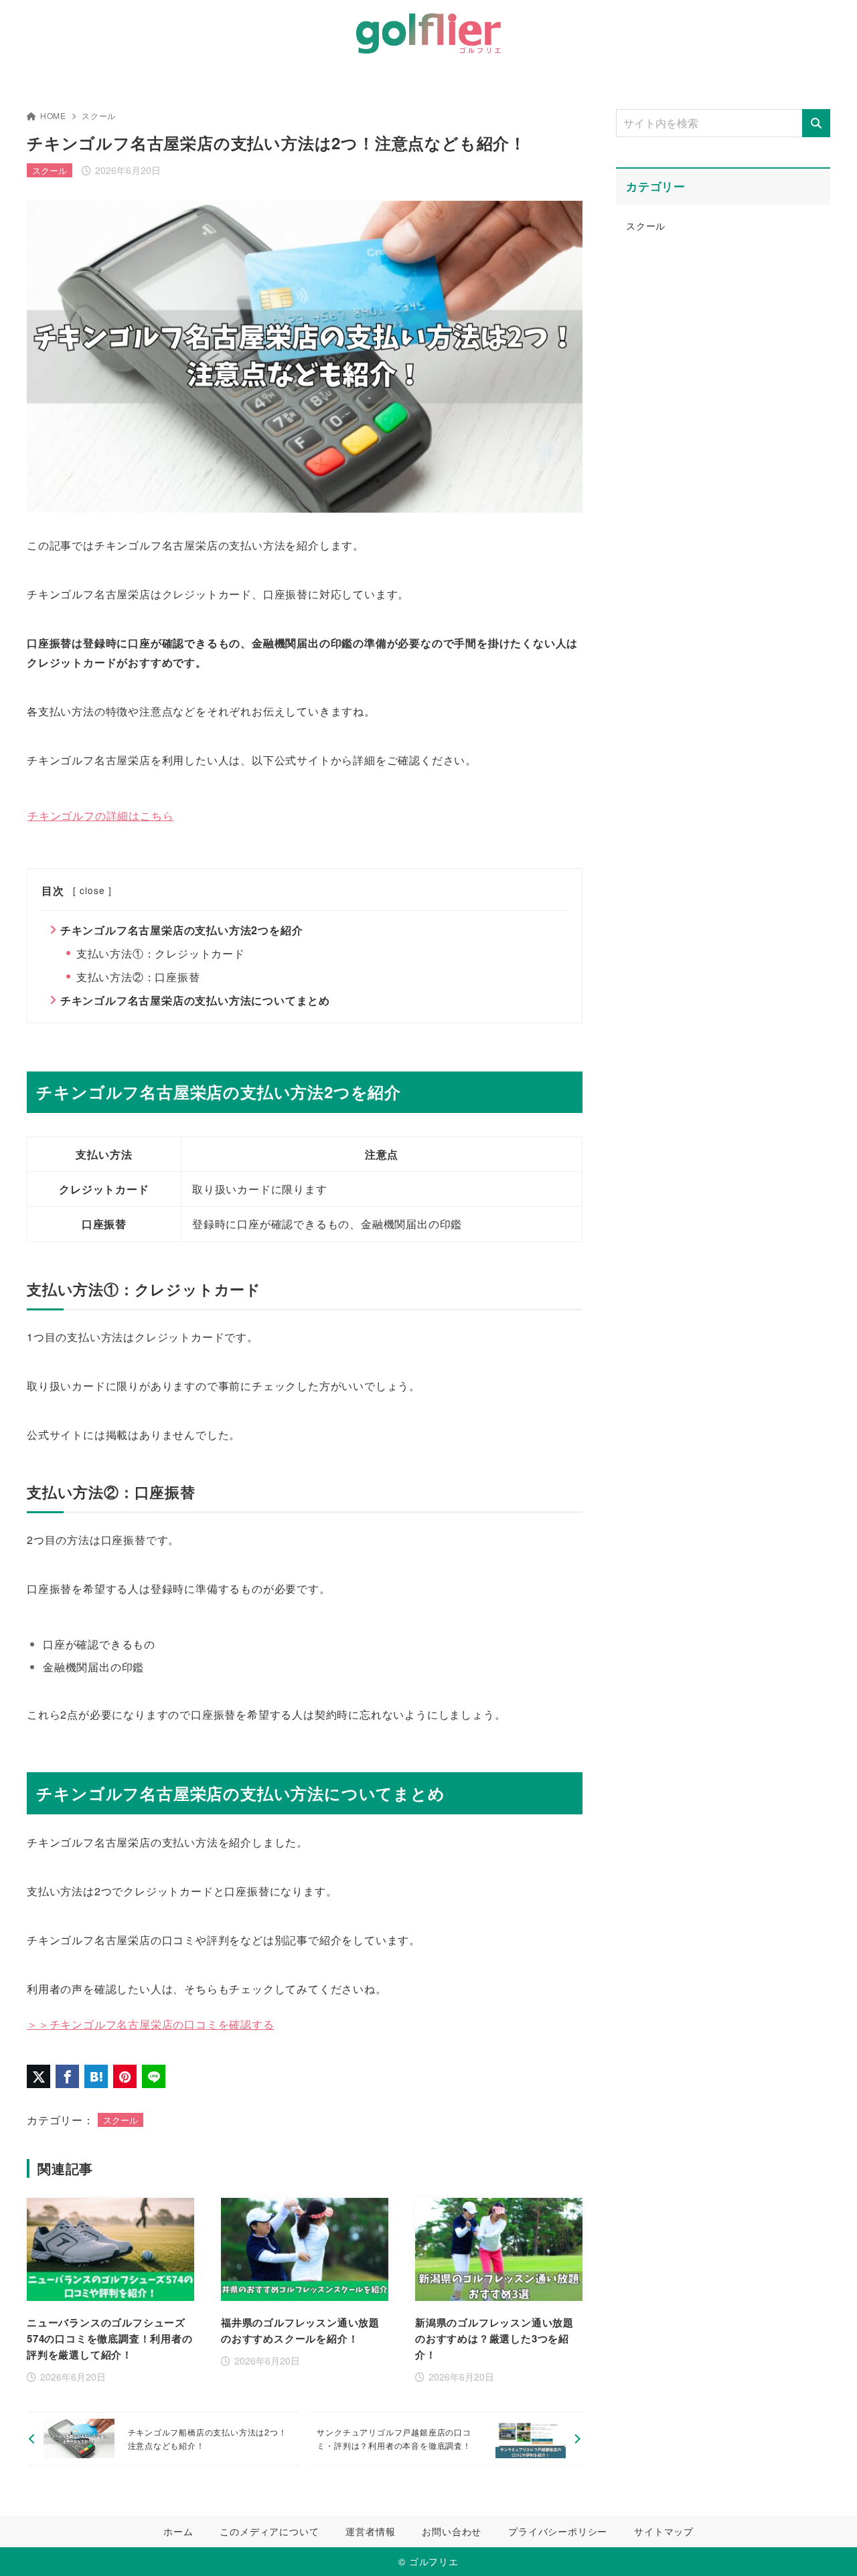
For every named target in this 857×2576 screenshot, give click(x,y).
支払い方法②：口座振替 (138, 977)
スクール (99, 115)
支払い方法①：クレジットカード (161, 953)
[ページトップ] (827, 2546)
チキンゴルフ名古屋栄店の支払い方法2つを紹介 (182, 930)
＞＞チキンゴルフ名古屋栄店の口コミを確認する (151, 2024)
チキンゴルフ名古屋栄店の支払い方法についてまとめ (195, 1000)
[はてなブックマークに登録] (96, 2076)
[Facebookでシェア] (67, 2076)
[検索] (816, 123)
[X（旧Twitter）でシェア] (38, 2076)
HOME (53, 115)
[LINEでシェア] (154, 2076)
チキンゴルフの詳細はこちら (100, 815)
